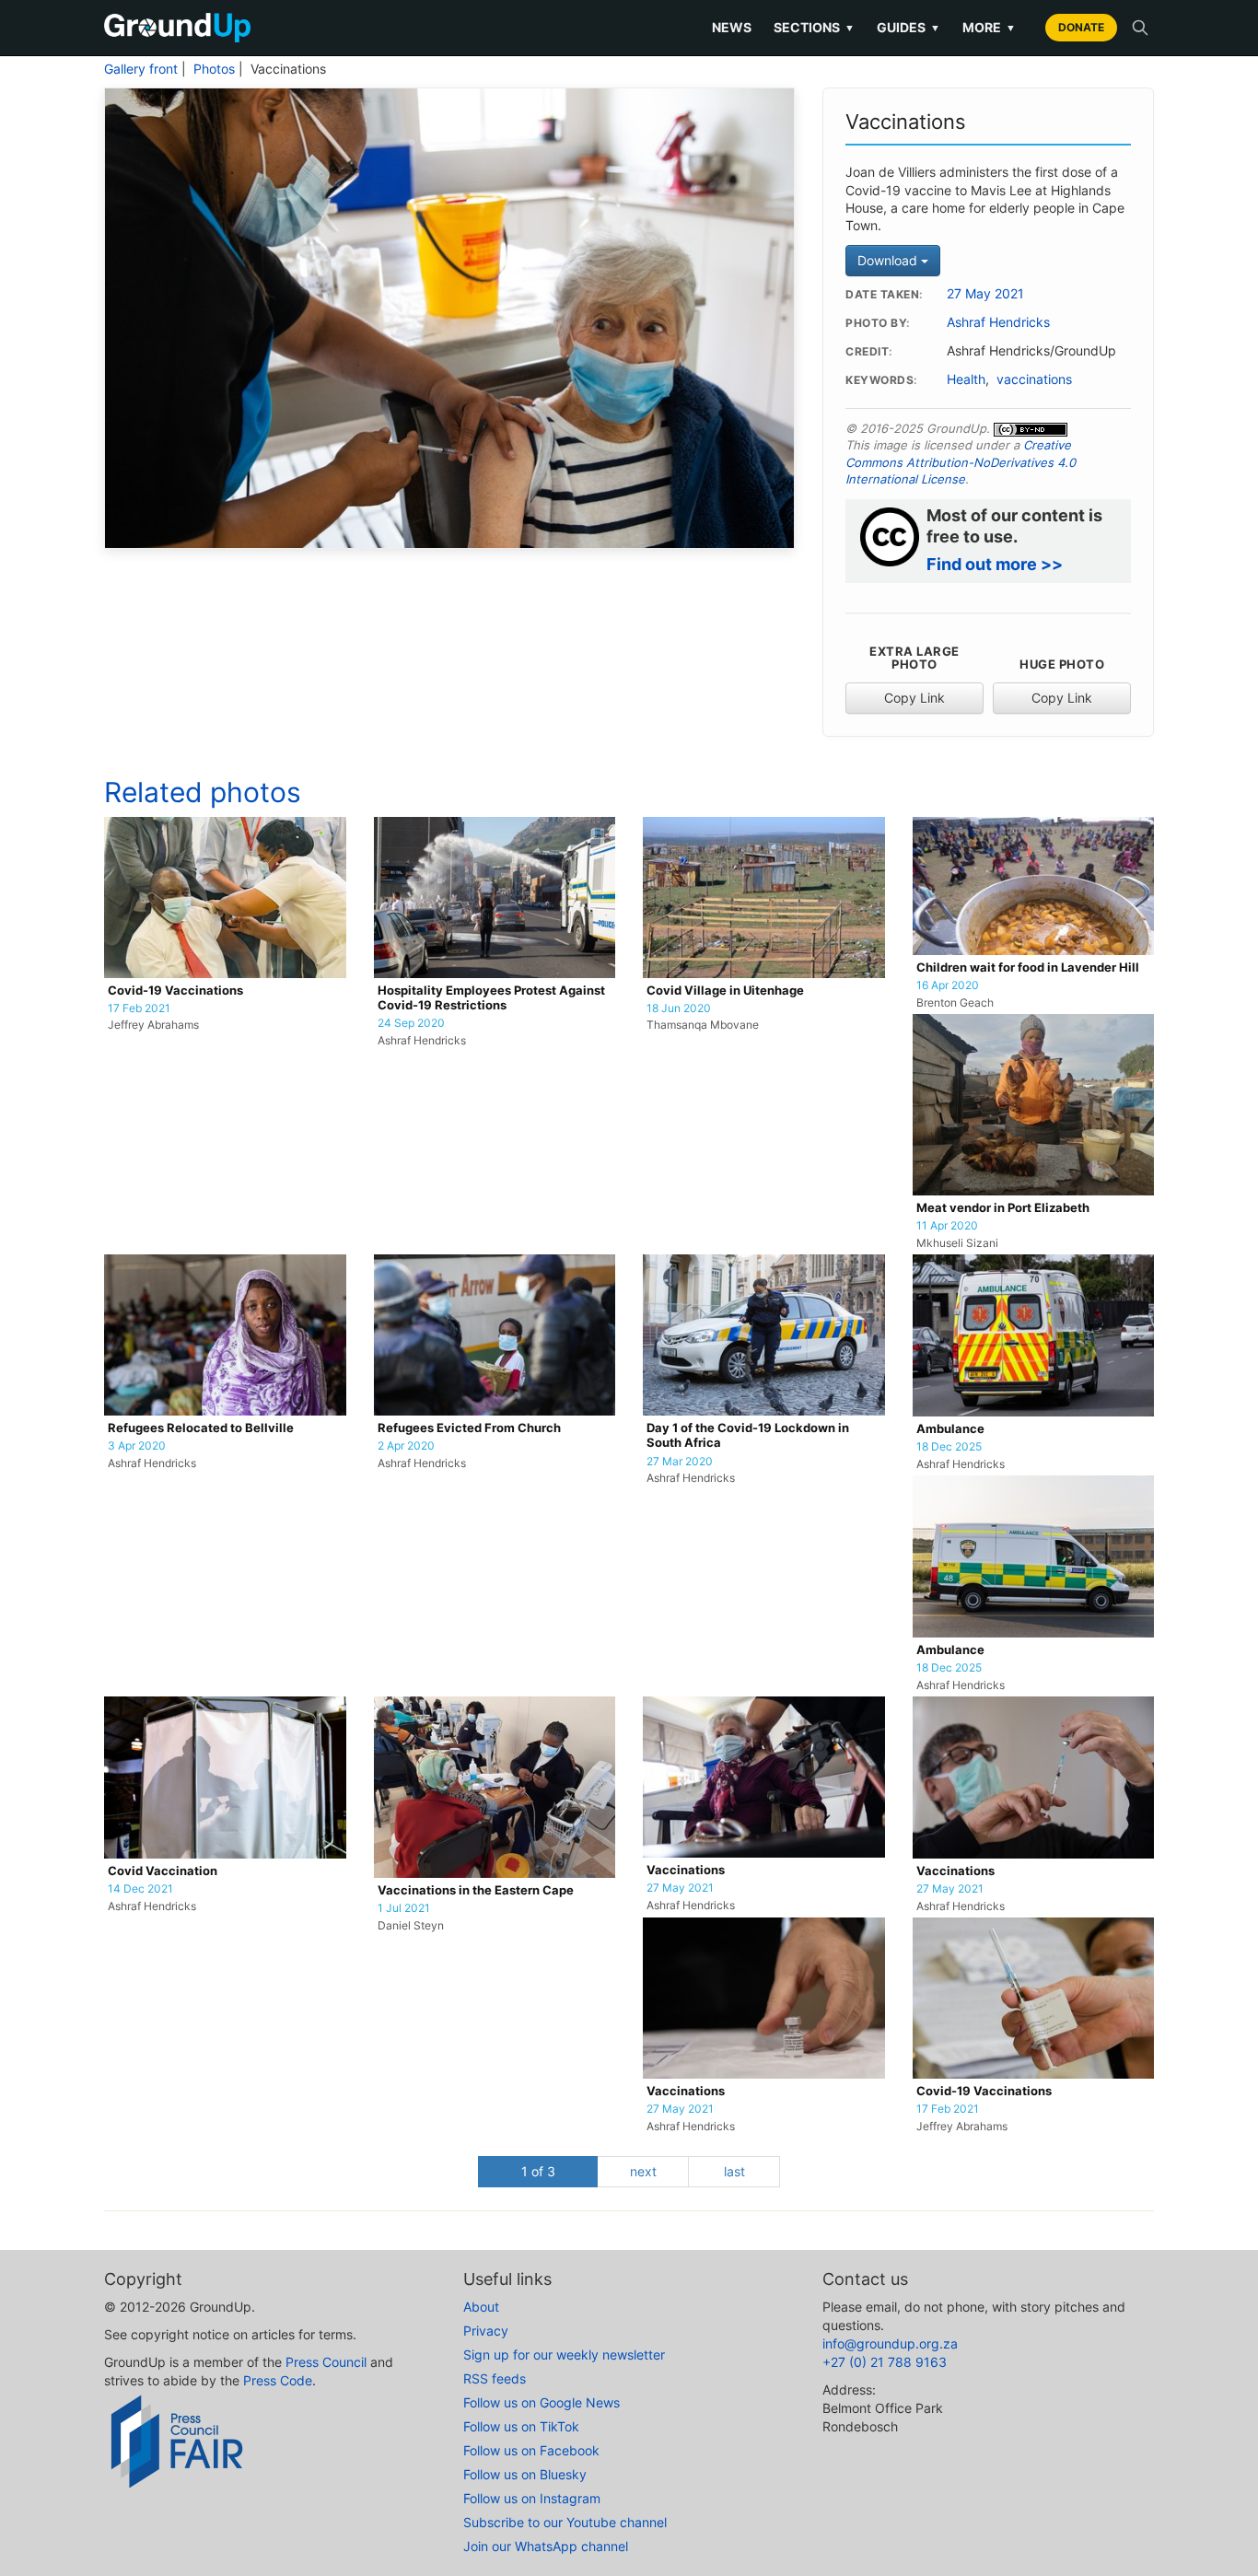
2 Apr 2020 (406, 1446)
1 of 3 (538, 2171)
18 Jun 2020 (679, 1008)
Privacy (486, 2331)
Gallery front (141, 69)
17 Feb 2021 (139, 1008)
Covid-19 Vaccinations (175, 991)
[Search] (1140, 28)
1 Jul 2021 (404, 1908)
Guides (909, 27)
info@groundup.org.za (890, 2343)
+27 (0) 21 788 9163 (885, 2362)
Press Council (326, 2362)
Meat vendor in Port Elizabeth (1003, 1208)
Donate (1081, 27)
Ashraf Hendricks (998, 322)
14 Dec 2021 (140, 1889)
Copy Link (914, 698)
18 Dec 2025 (949, 1447)
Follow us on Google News (542, 2402)
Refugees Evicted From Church (469, 1428)
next (643, 2171)
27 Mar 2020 (680, 1462)
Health (966, 379)
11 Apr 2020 (947, 1226)
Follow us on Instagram (532, 2498)
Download (889, 260)
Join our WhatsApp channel (546, 2546)
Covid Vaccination (163, 1871)
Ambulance (950, 1429)
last (734, 2171)
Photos (214, 69)
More (989, 27)
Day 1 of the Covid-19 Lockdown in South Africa (748, 1435)
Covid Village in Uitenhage (725, 991)
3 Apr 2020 (137, 1446)
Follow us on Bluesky (525, 2474)
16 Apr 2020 (948, 985)
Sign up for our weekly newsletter (564, 2355)
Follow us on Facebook (531, 2450)
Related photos (203, 792)
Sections (814, 27)
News (732, 27)
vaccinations (1034, 379)
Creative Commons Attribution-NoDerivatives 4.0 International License (961, 462)
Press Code (278, 2380)
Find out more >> (995, 564)
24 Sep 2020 (411, 1023)
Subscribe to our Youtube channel (565, 2522)
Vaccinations (686, 1870)
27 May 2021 (985, 294)
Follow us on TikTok (521, 2426)
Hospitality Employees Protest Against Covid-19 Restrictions (491, 998)
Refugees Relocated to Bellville (201, 1428)
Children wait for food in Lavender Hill (1028, 967)
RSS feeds (495, 2378)
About (481, 2307)
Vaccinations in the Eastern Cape (476, 1890)
